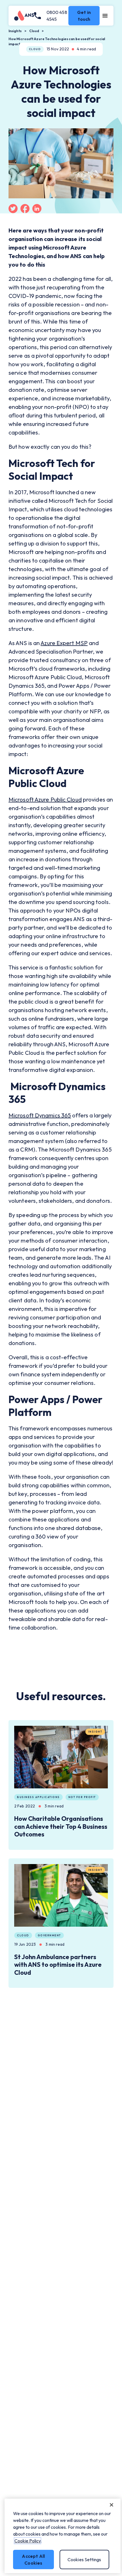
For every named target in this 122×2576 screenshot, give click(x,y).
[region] (63, 2536)
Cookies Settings (84, 2559)
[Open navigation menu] (105, 16)
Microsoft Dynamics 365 (40, 1115)
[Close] (112, 2505)
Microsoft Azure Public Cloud (45, 799)
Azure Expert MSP (64, 643)
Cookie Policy (28, 2541)
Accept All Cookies (33, 2559)
